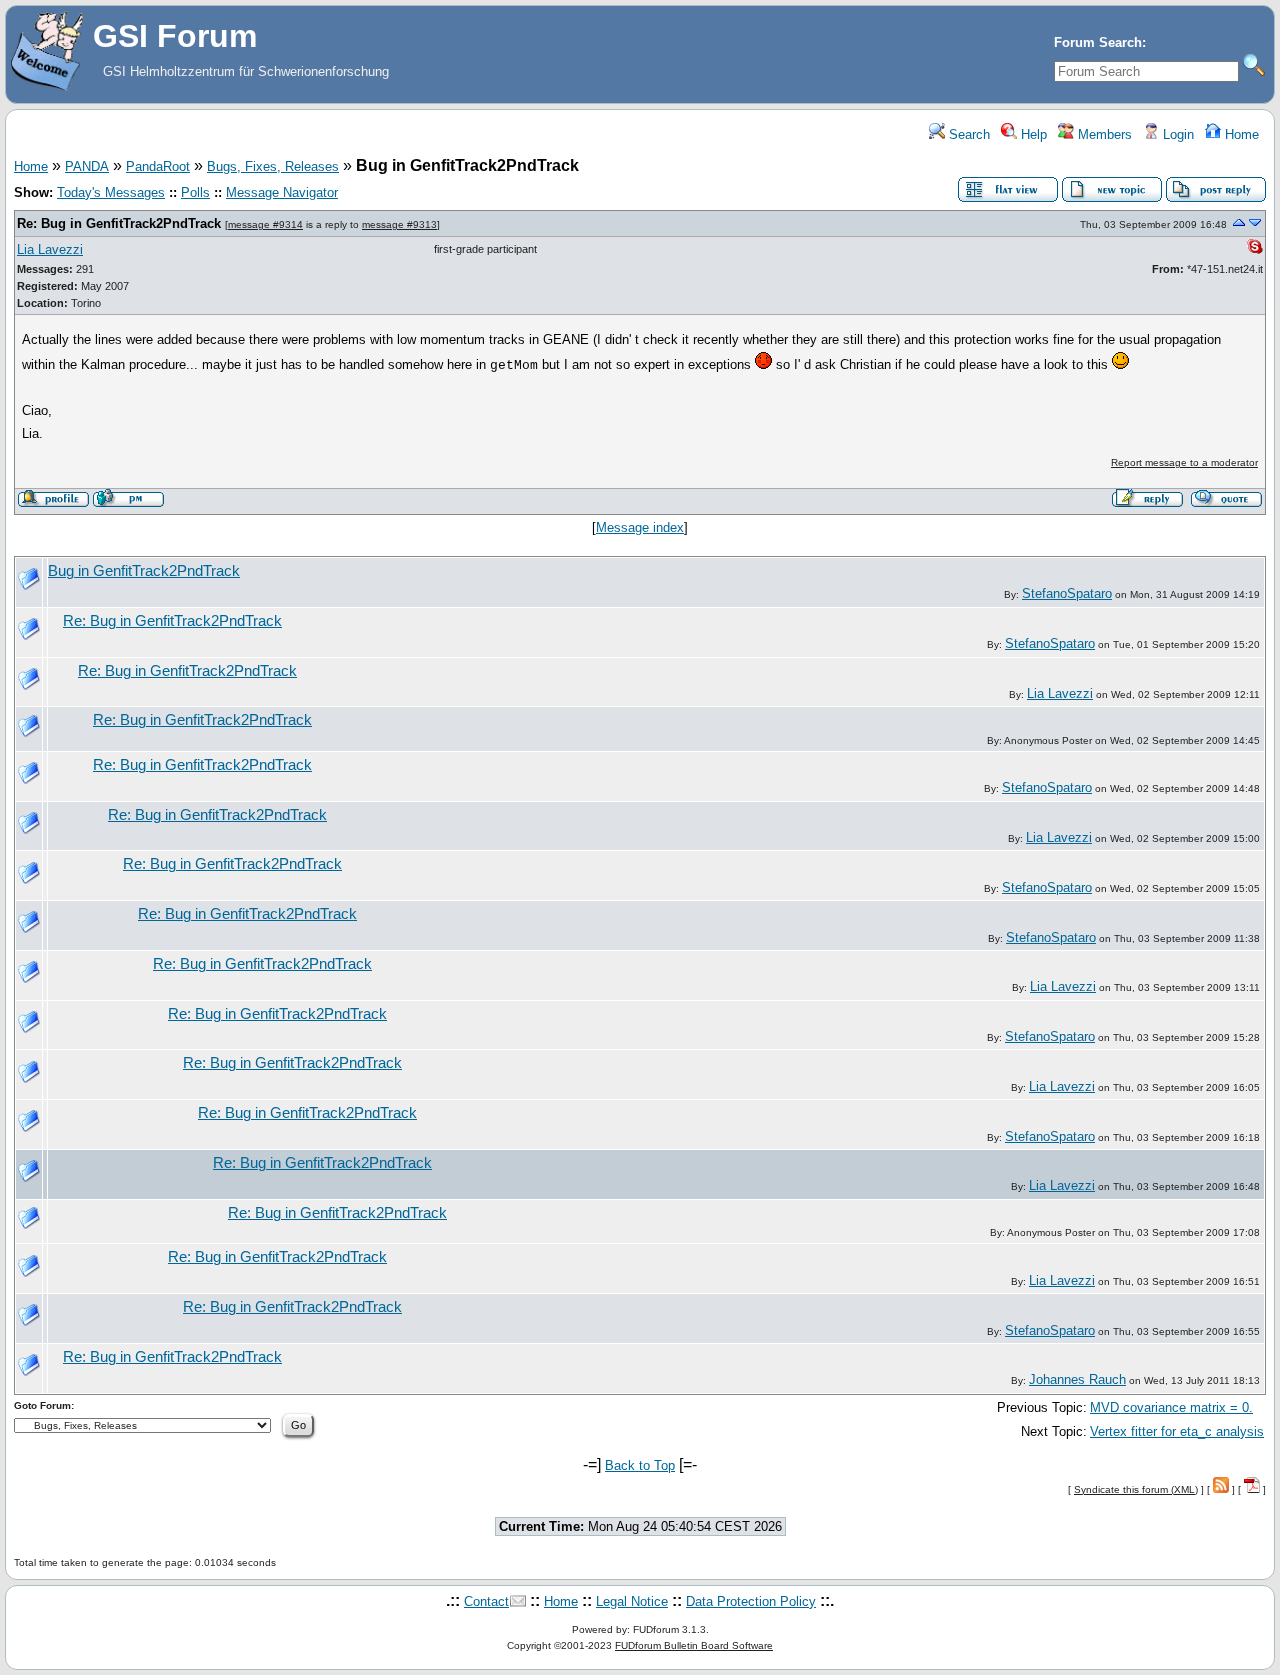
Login (1176, 134)
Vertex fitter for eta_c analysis (1177, 1431)
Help (1032, 134)
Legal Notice (632, 1601)
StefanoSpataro (1067, 593)
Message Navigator (282, 192)
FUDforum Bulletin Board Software (694, 1645)
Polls (195, 192)
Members (1103, 134)
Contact (486, 1601)
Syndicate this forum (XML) (1136, 1489)
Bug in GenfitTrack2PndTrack (144, 571)
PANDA (87, 166)
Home (1240, 134)
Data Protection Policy (751, 1601)
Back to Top (640, 1465)
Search (967, 134)
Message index (640, 527)
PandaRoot (158, 166)
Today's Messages (111, 192)
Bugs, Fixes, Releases (273, 166)
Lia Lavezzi (50, 249)
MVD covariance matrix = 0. (1171, 1407)
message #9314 (265, 224)
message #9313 (399, 224)
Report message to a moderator (1184, 462)
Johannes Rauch (1077, 1379)
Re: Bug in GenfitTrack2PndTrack (119, 223)
